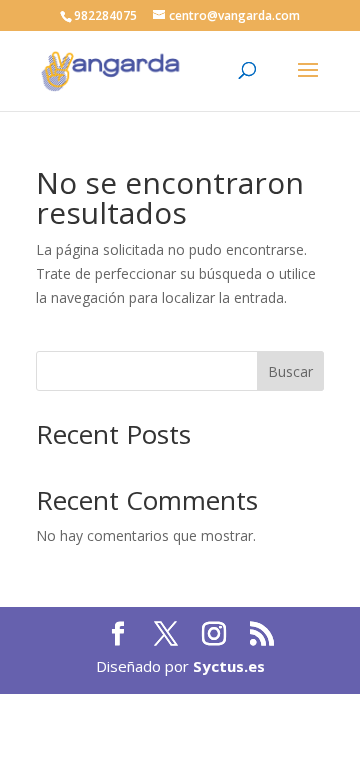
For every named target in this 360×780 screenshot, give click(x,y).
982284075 (105, 15)
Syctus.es (229, 666)
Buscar (290, 371)
